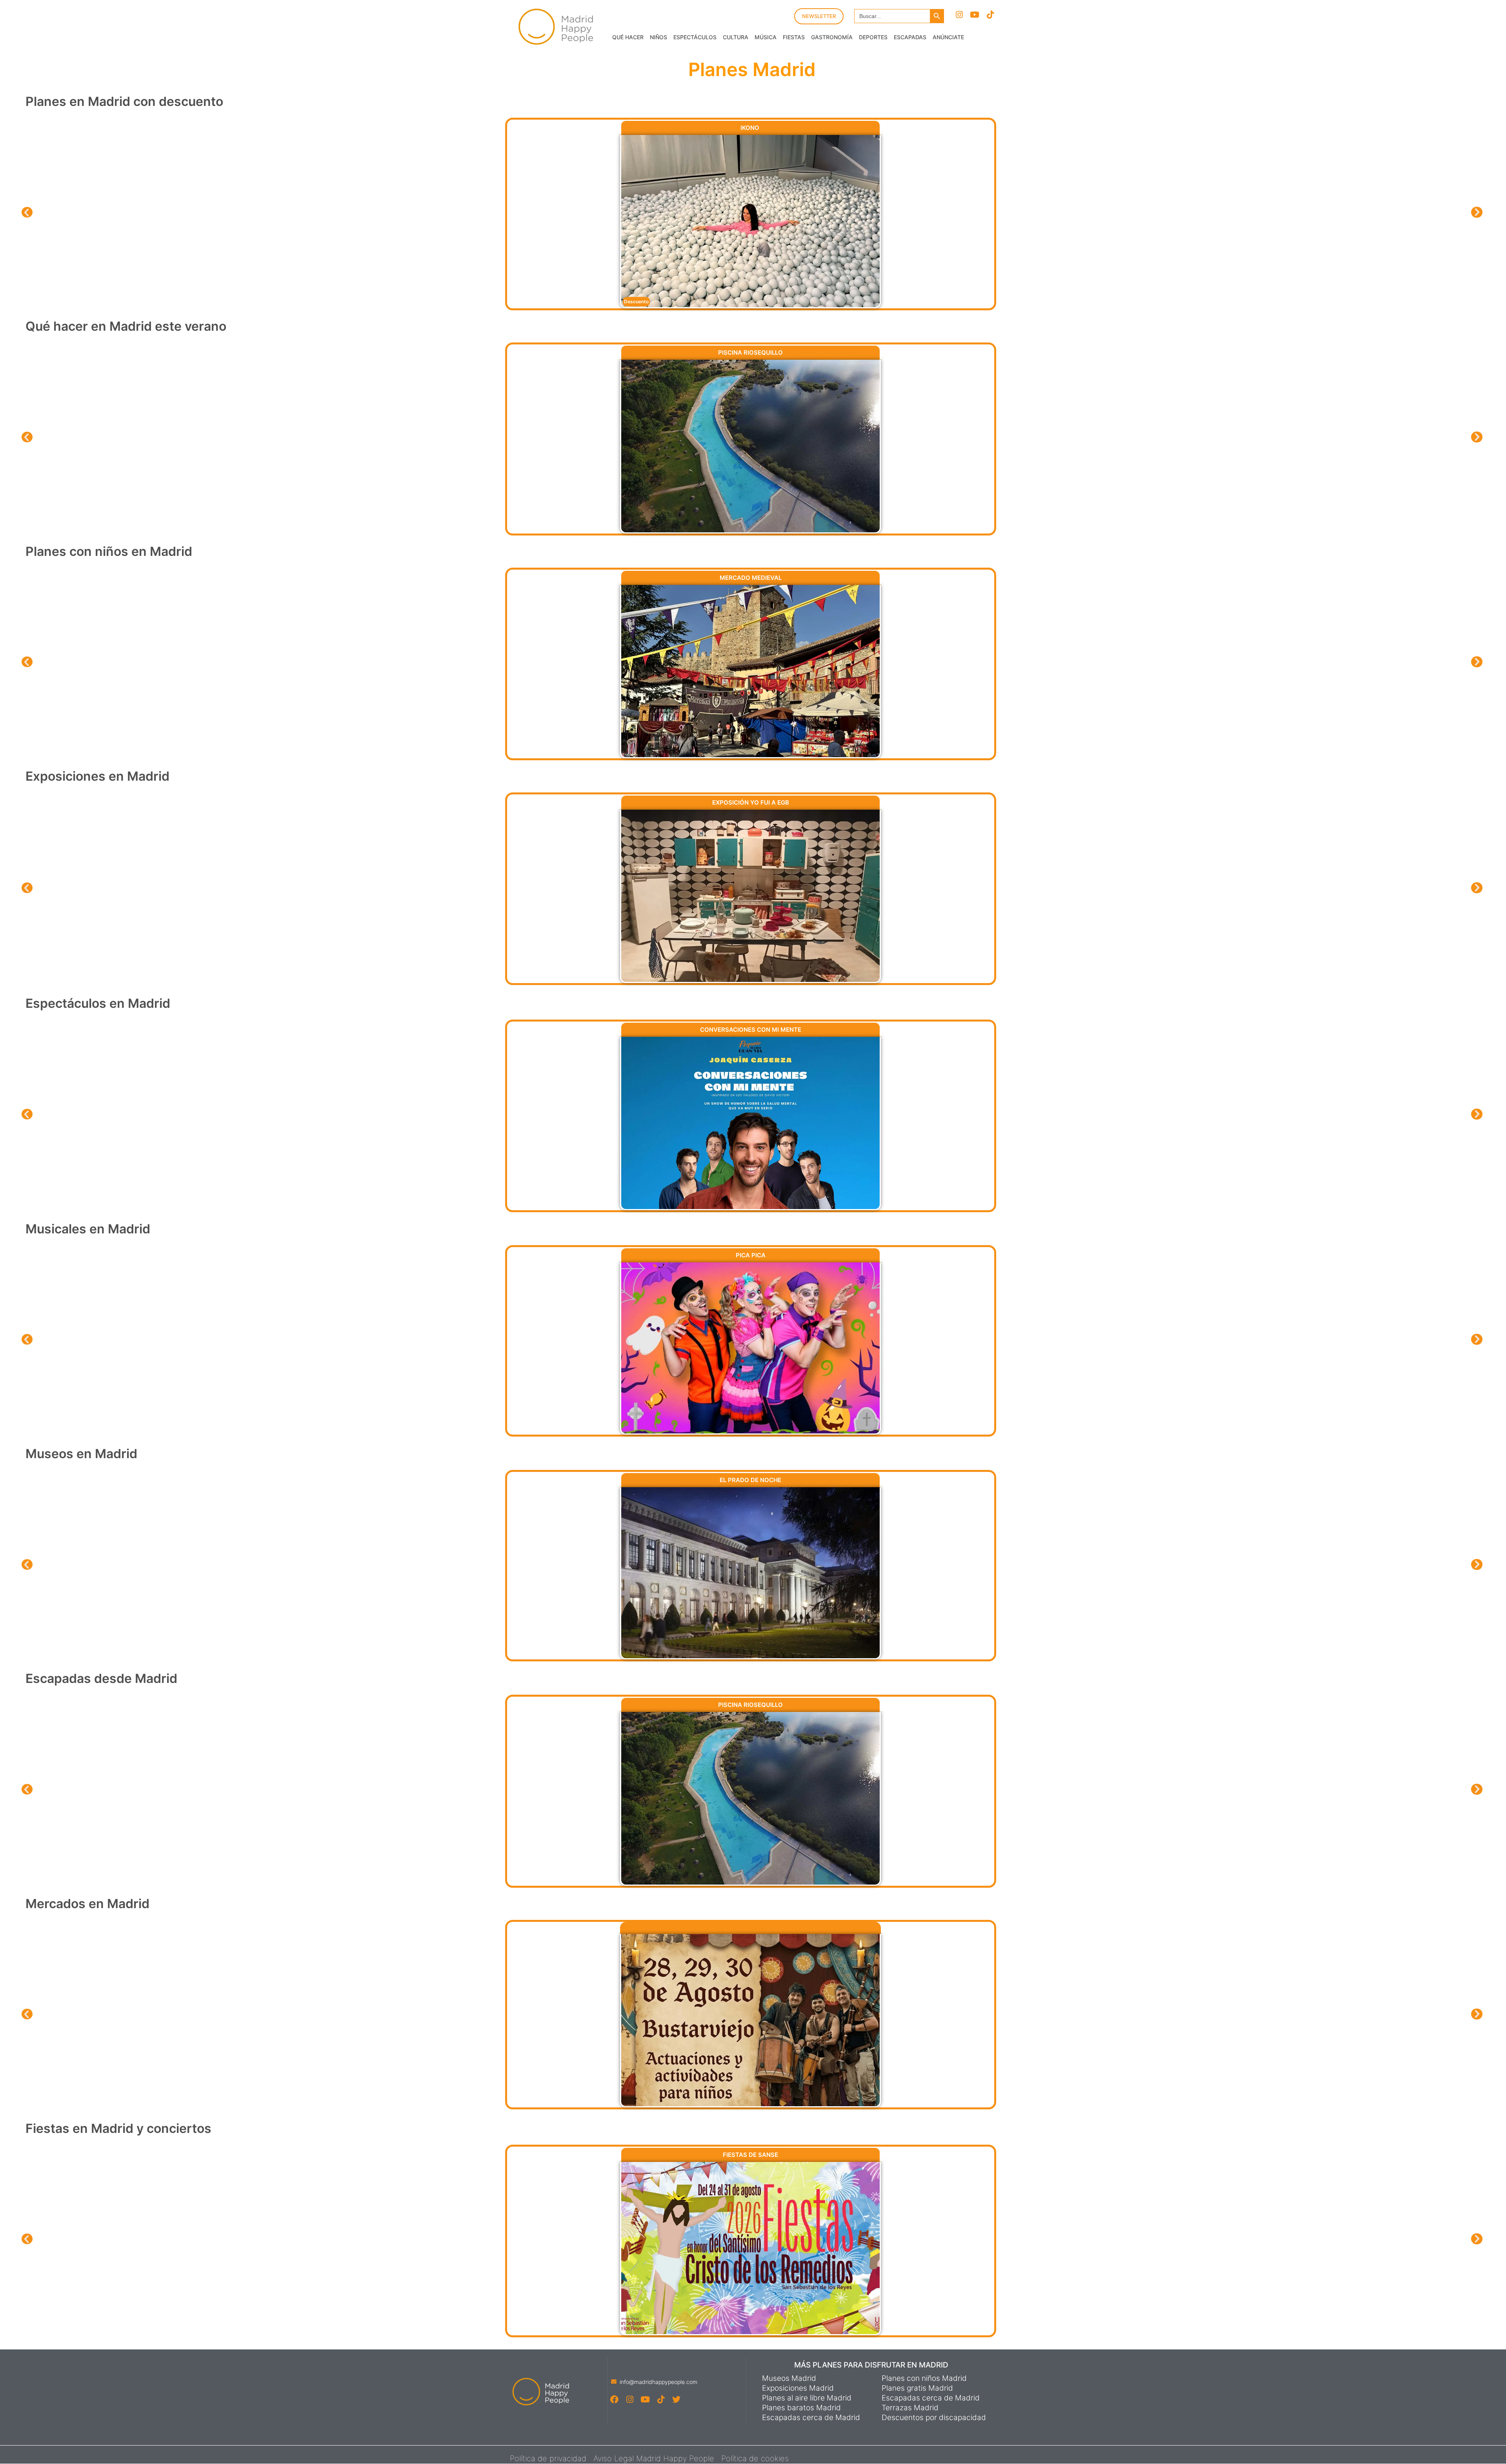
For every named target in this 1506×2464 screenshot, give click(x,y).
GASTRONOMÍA (832, 37)
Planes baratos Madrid (801, 2408)
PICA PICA (751, 1255)
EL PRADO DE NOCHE (750, 1480)
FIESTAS (794, 37)
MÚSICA (766, 37)
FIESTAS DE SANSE (750, 2155)
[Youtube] (975, 15)
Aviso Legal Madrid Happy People (654, 2459)
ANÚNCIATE (948, 37)
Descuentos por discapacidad (934, 2418)
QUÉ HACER (628, 37)
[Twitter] (676, 2399)
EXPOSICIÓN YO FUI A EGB (751, 802)
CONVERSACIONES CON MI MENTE (751, 1030)
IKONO (751, 128)
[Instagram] (959, 15)
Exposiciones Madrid (798, 2388)
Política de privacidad (548, 2459)
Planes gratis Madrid (917, 2388)
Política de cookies (755, 2459)
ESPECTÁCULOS (695, 37)
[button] (27, 212)
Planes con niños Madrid (924, 2378)
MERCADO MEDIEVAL (751, 578)
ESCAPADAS (910, 37)
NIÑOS (658, 37)
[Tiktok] (990, 15)
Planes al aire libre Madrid (807, 2398)
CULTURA (736, 37)
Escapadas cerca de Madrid (811, 2418)
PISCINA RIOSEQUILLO (750, 352)
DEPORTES (873, 37)
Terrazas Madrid (910, 2408)
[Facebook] (614, 2399)
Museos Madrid (789, 2378)
